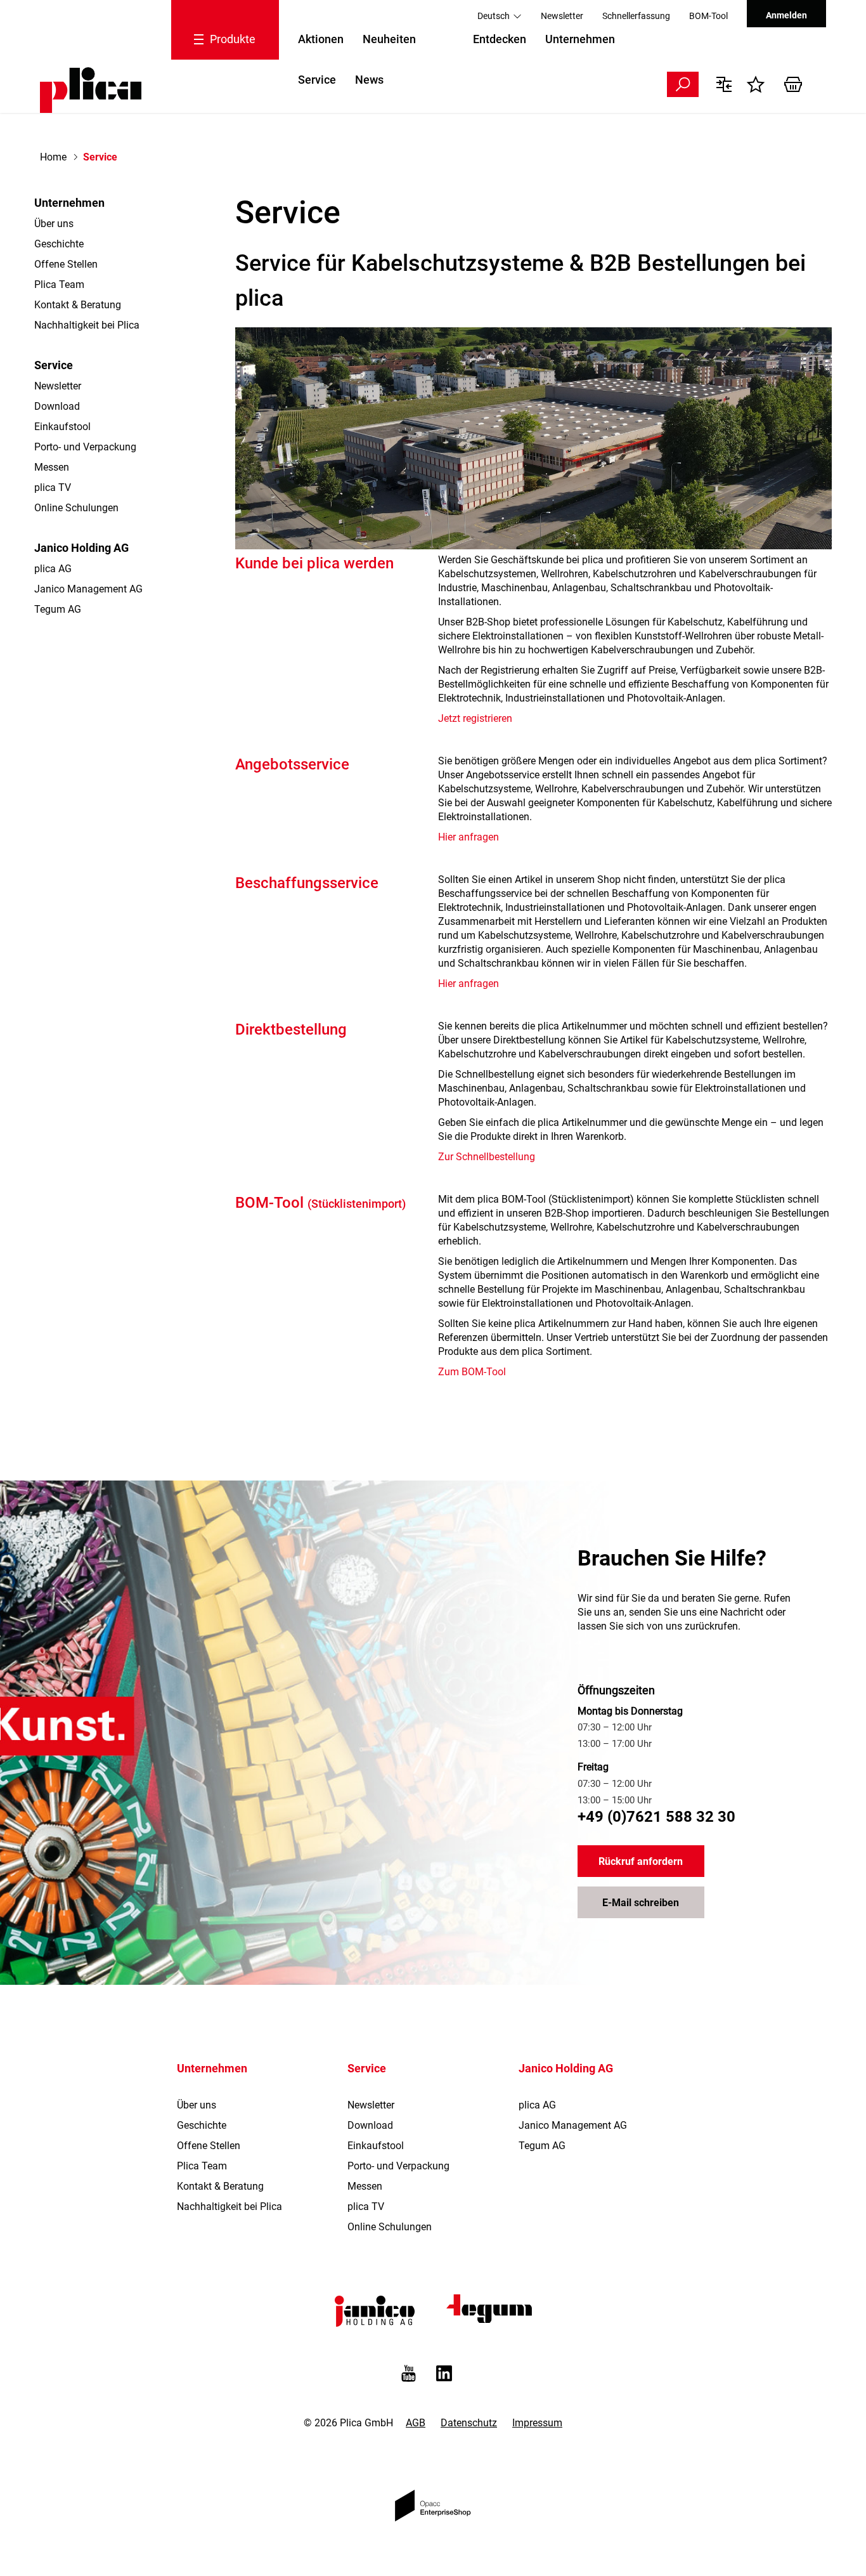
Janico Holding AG (81, 548)
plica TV (53, 487)
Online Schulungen (76, 508)
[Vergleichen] (727, 84)
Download (57, 406)
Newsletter (562, 16)
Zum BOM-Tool (472, 1372)
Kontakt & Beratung (78, 305)
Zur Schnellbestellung (487, 1157)
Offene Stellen (66, 264)
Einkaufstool (62, 427)
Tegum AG (58, 609)
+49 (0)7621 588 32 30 (656, 1817)
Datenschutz (469, 2423)
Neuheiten (389, 39)
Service (317, 80)
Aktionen (321, 39)
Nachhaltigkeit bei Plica (87, 325)
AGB (416, 2423)
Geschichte (59, 244)
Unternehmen (580, 39)
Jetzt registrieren (475, 718)
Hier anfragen (469, 837)
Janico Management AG (88, 589)
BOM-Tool (708, 16)
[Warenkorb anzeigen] (798, 84)
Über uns (54, 224)
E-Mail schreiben (641, 1903)
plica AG (53, 569)
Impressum (537, 2423)
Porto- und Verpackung (85, 447)
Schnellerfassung (636, 16)
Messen (52, 467)
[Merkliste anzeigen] (759, 84)
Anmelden (786, 15)
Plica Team (59, 284)
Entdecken (500, 39)
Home (53, 157)
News (369, 80)
